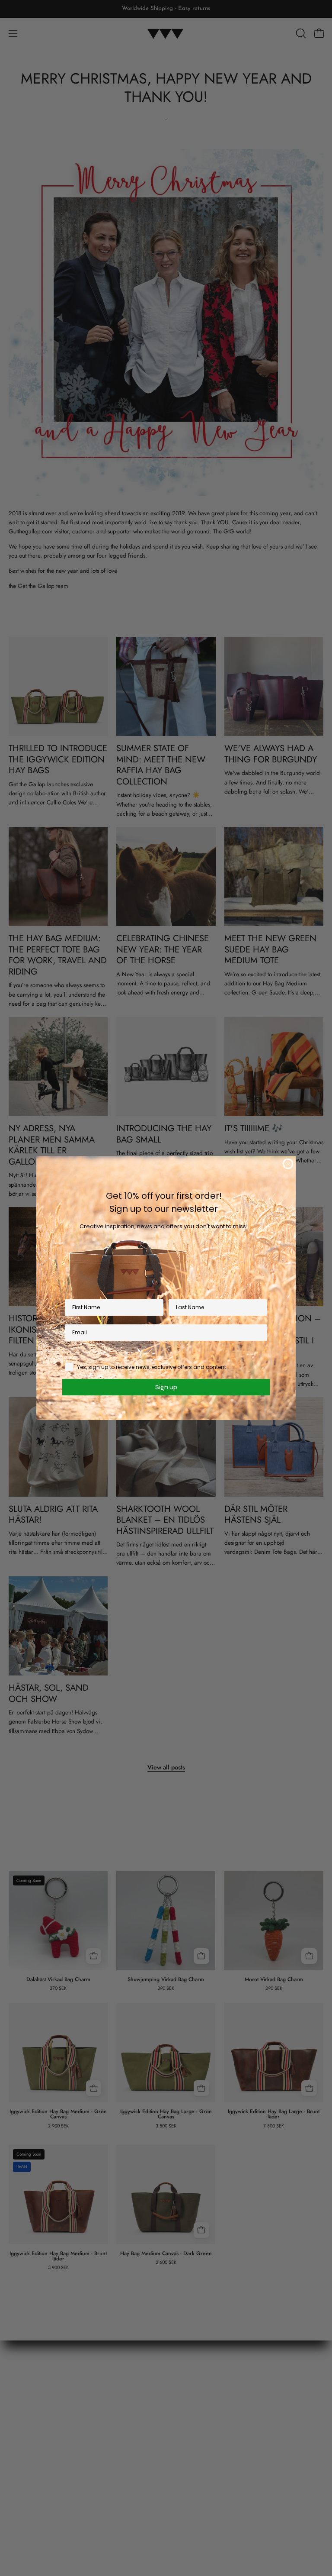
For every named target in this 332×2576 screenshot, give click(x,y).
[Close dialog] (288, 1164)
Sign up (166, 1387)
